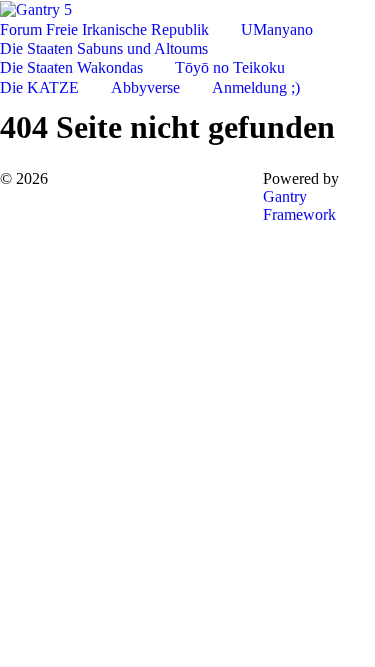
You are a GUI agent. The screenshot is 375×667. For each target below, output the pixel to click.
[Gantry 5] (36, 8)
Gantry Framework (299, 205)
